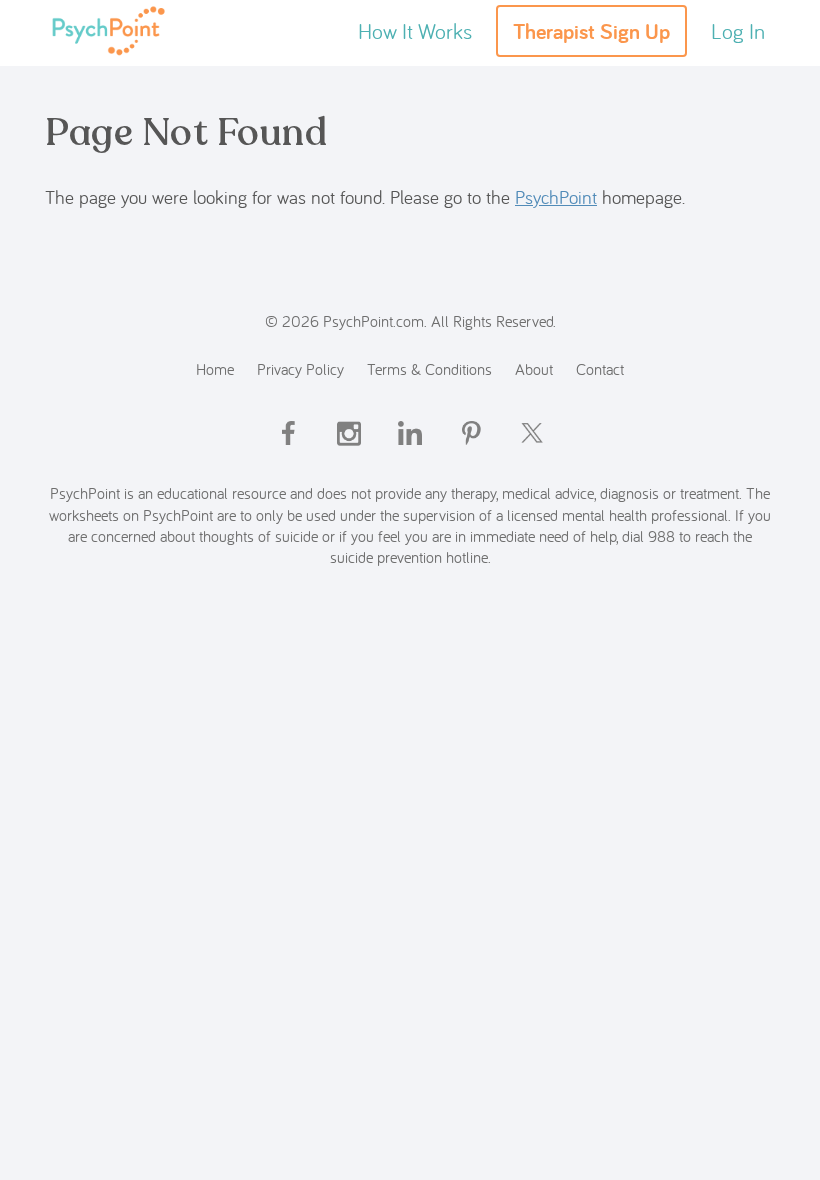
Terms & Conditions (429, 368)
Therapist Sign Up (591, 31)
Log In (738, 31)
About (534, 368)
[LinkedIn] (410, 450)
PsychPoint (556, 197)
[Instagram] (349, 450)
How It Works (415, 31)
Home (215, 368)
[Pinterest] (471, 450)
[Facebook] (288, 450)
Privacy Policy (300, 368)
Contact (600, 368)
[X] (532, 450)
